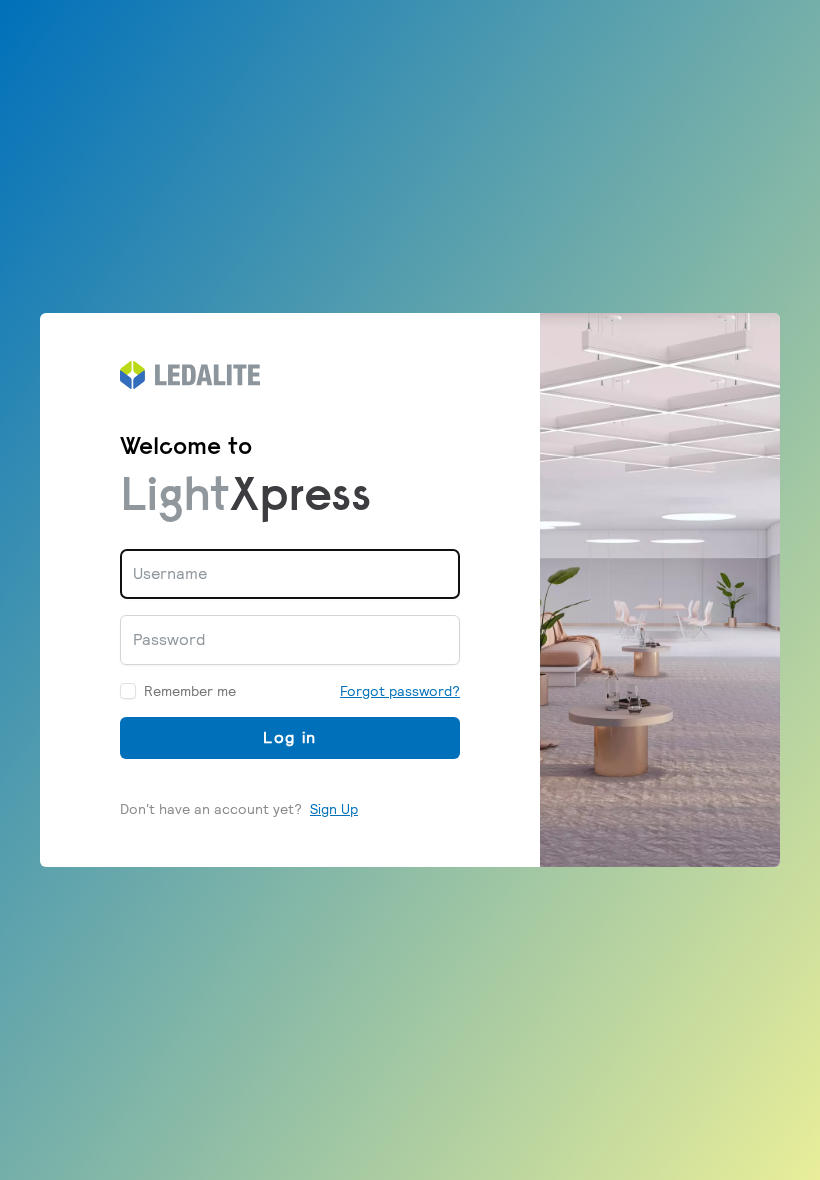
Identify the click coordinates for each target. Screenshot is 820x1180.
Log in (290, 737)
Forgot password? (400, 691)
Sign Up (334, 809)
